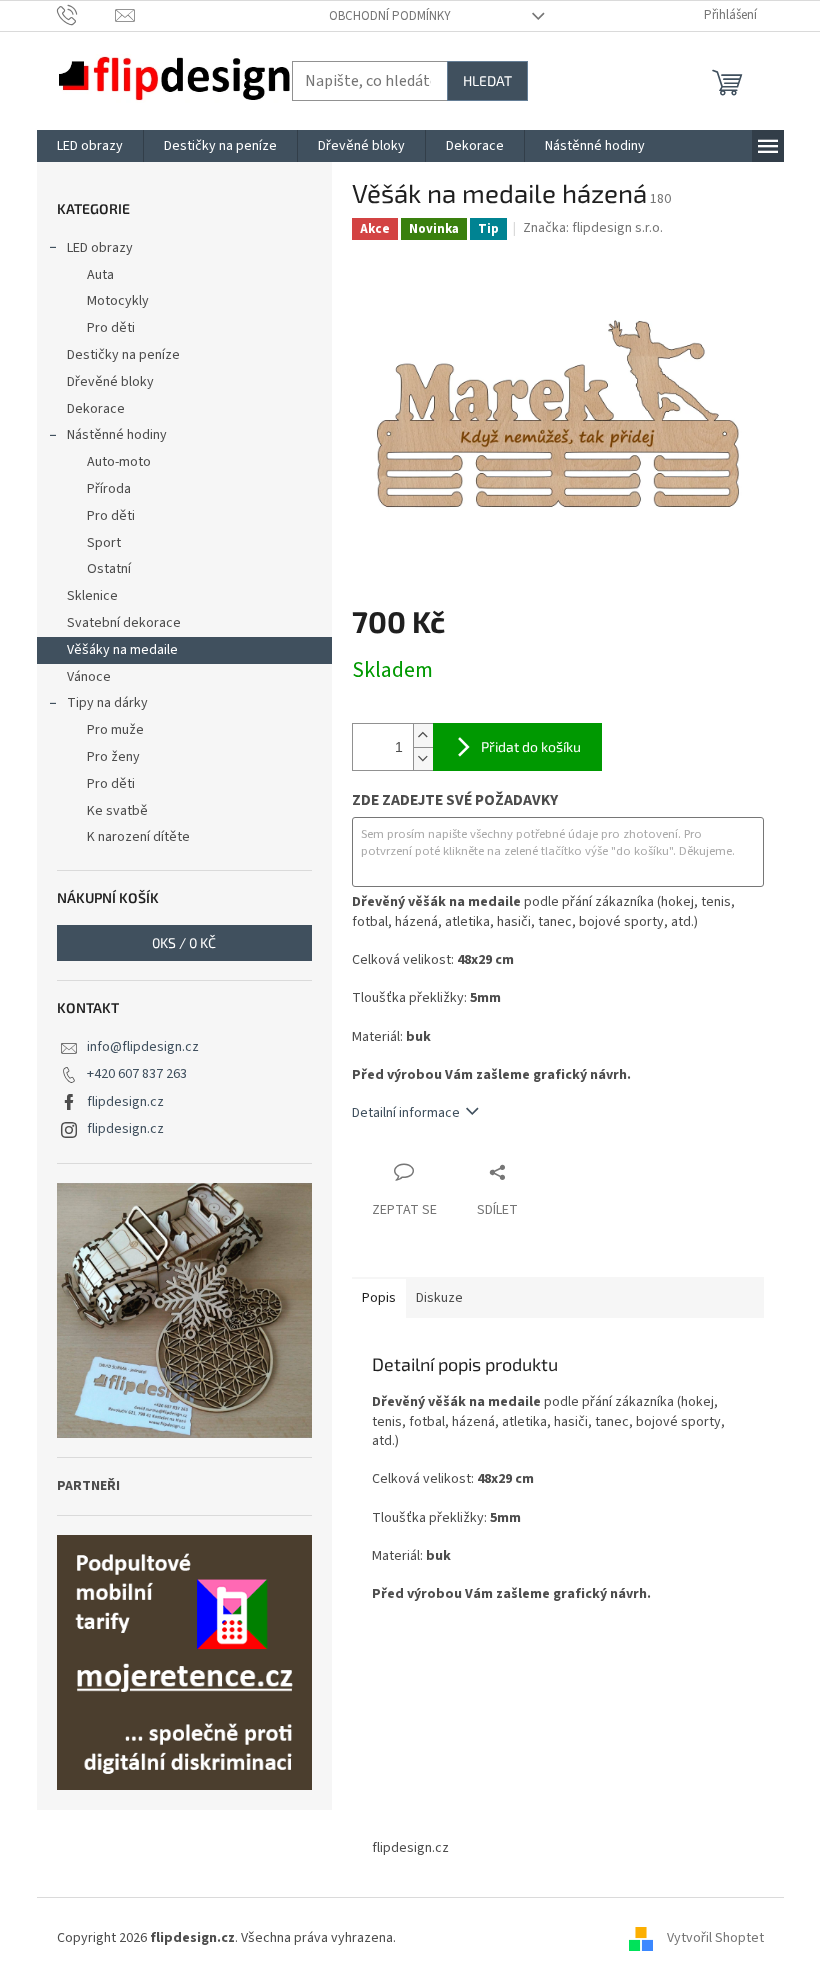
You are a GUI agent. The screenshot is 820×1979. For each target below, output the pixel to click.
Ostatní (109, 569)
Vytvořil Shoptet (715, 1938)
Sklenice (92, 596)
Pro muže (115, 730)
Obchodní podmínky (390, 16)
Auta (100, 275)
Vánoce (89, 677)
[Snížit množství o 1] (423, 758)
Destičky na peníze (123, 355)
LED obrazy (100, 248)
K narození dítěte (138, 837)
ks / (184, 942)
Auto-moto (119, 462)
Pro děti (111, 328)
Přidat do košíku (531, 746)
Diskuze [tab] (439, 1298)
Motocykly (118, 301)
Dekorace (96, 409)
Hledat (487, 80)
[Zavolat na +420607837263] (86, 15)
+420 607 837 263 (137, 1074)
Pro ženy (113, 757)
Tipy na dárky (107, 703)
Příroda (109, 489)
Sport (104, 543)
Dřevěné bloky (110, 382)
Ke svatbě (117, 811)
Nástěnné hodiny (117, 435)
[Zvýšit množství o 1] (423, 735)
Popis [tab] (379, 1298)
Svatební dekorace (124, 623)
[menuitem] (90, 146)
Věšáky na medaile (122, 650)
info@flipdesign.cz (143, 1047)
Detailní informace (406, 1113)
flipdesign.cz (125, 1102)
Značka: (593, 228)
